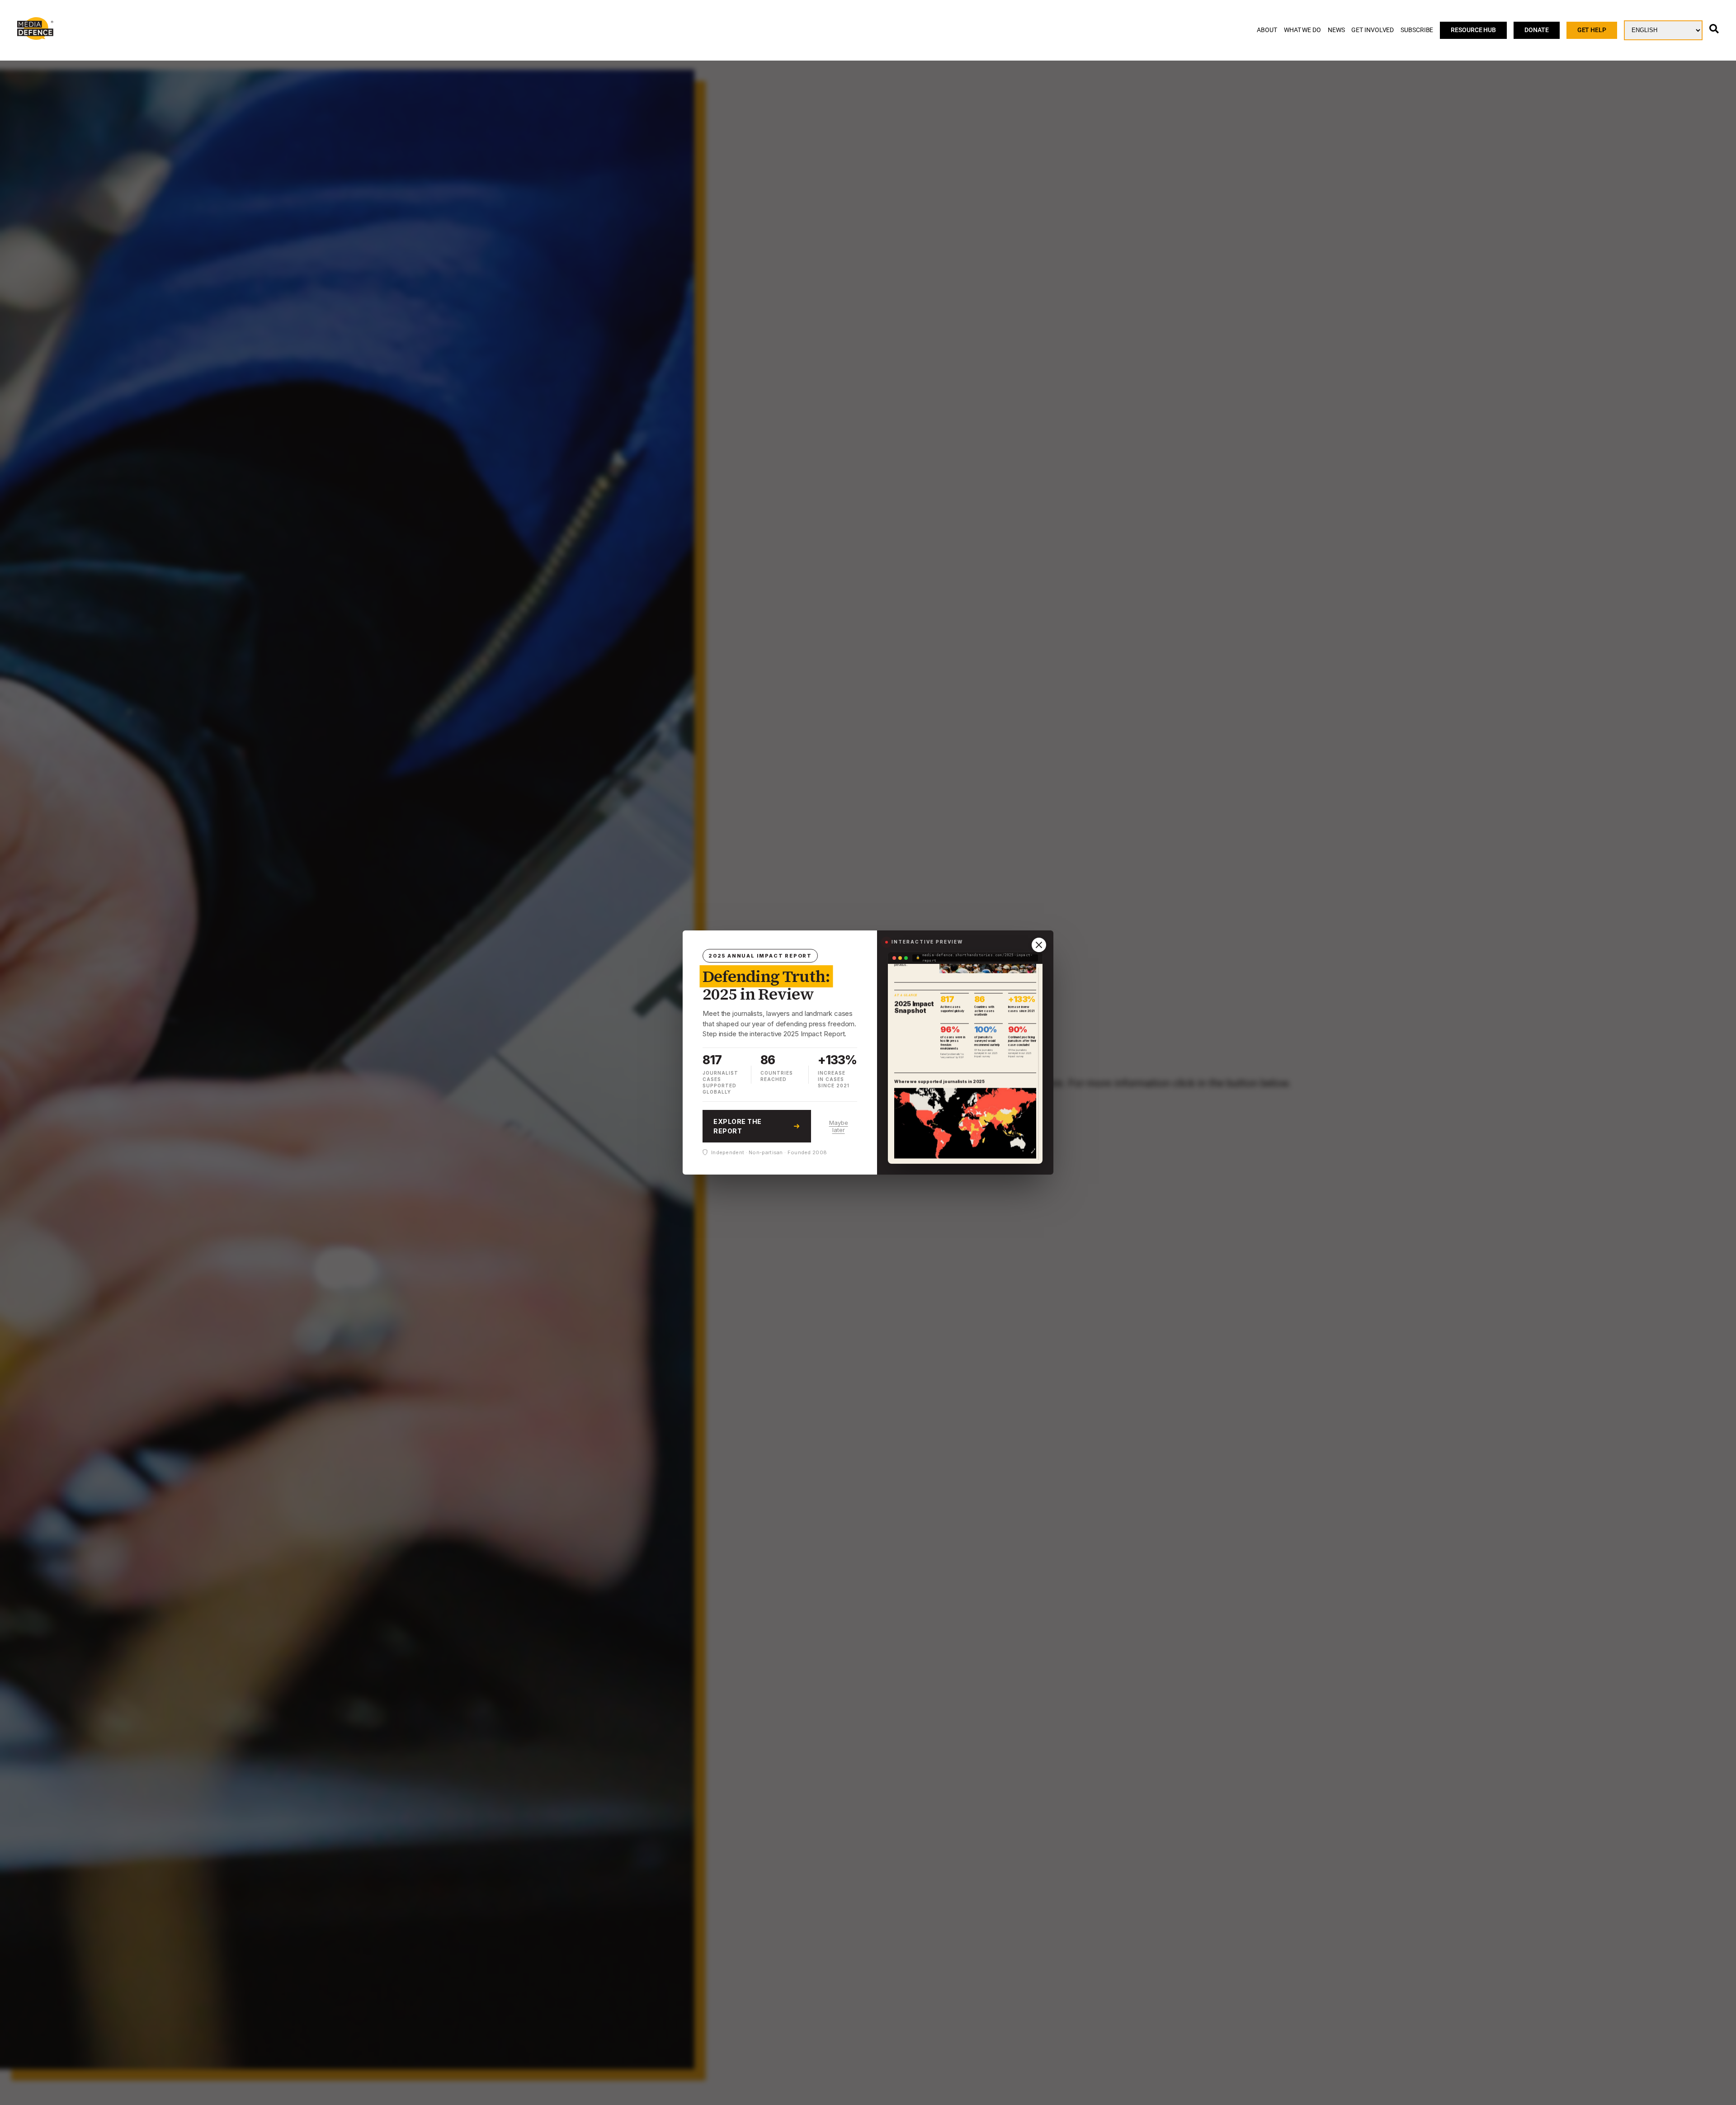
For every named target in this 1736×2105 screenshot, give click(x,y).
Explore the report (738, 1126)
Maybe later (839, 1126)
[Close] (1039, 945)
